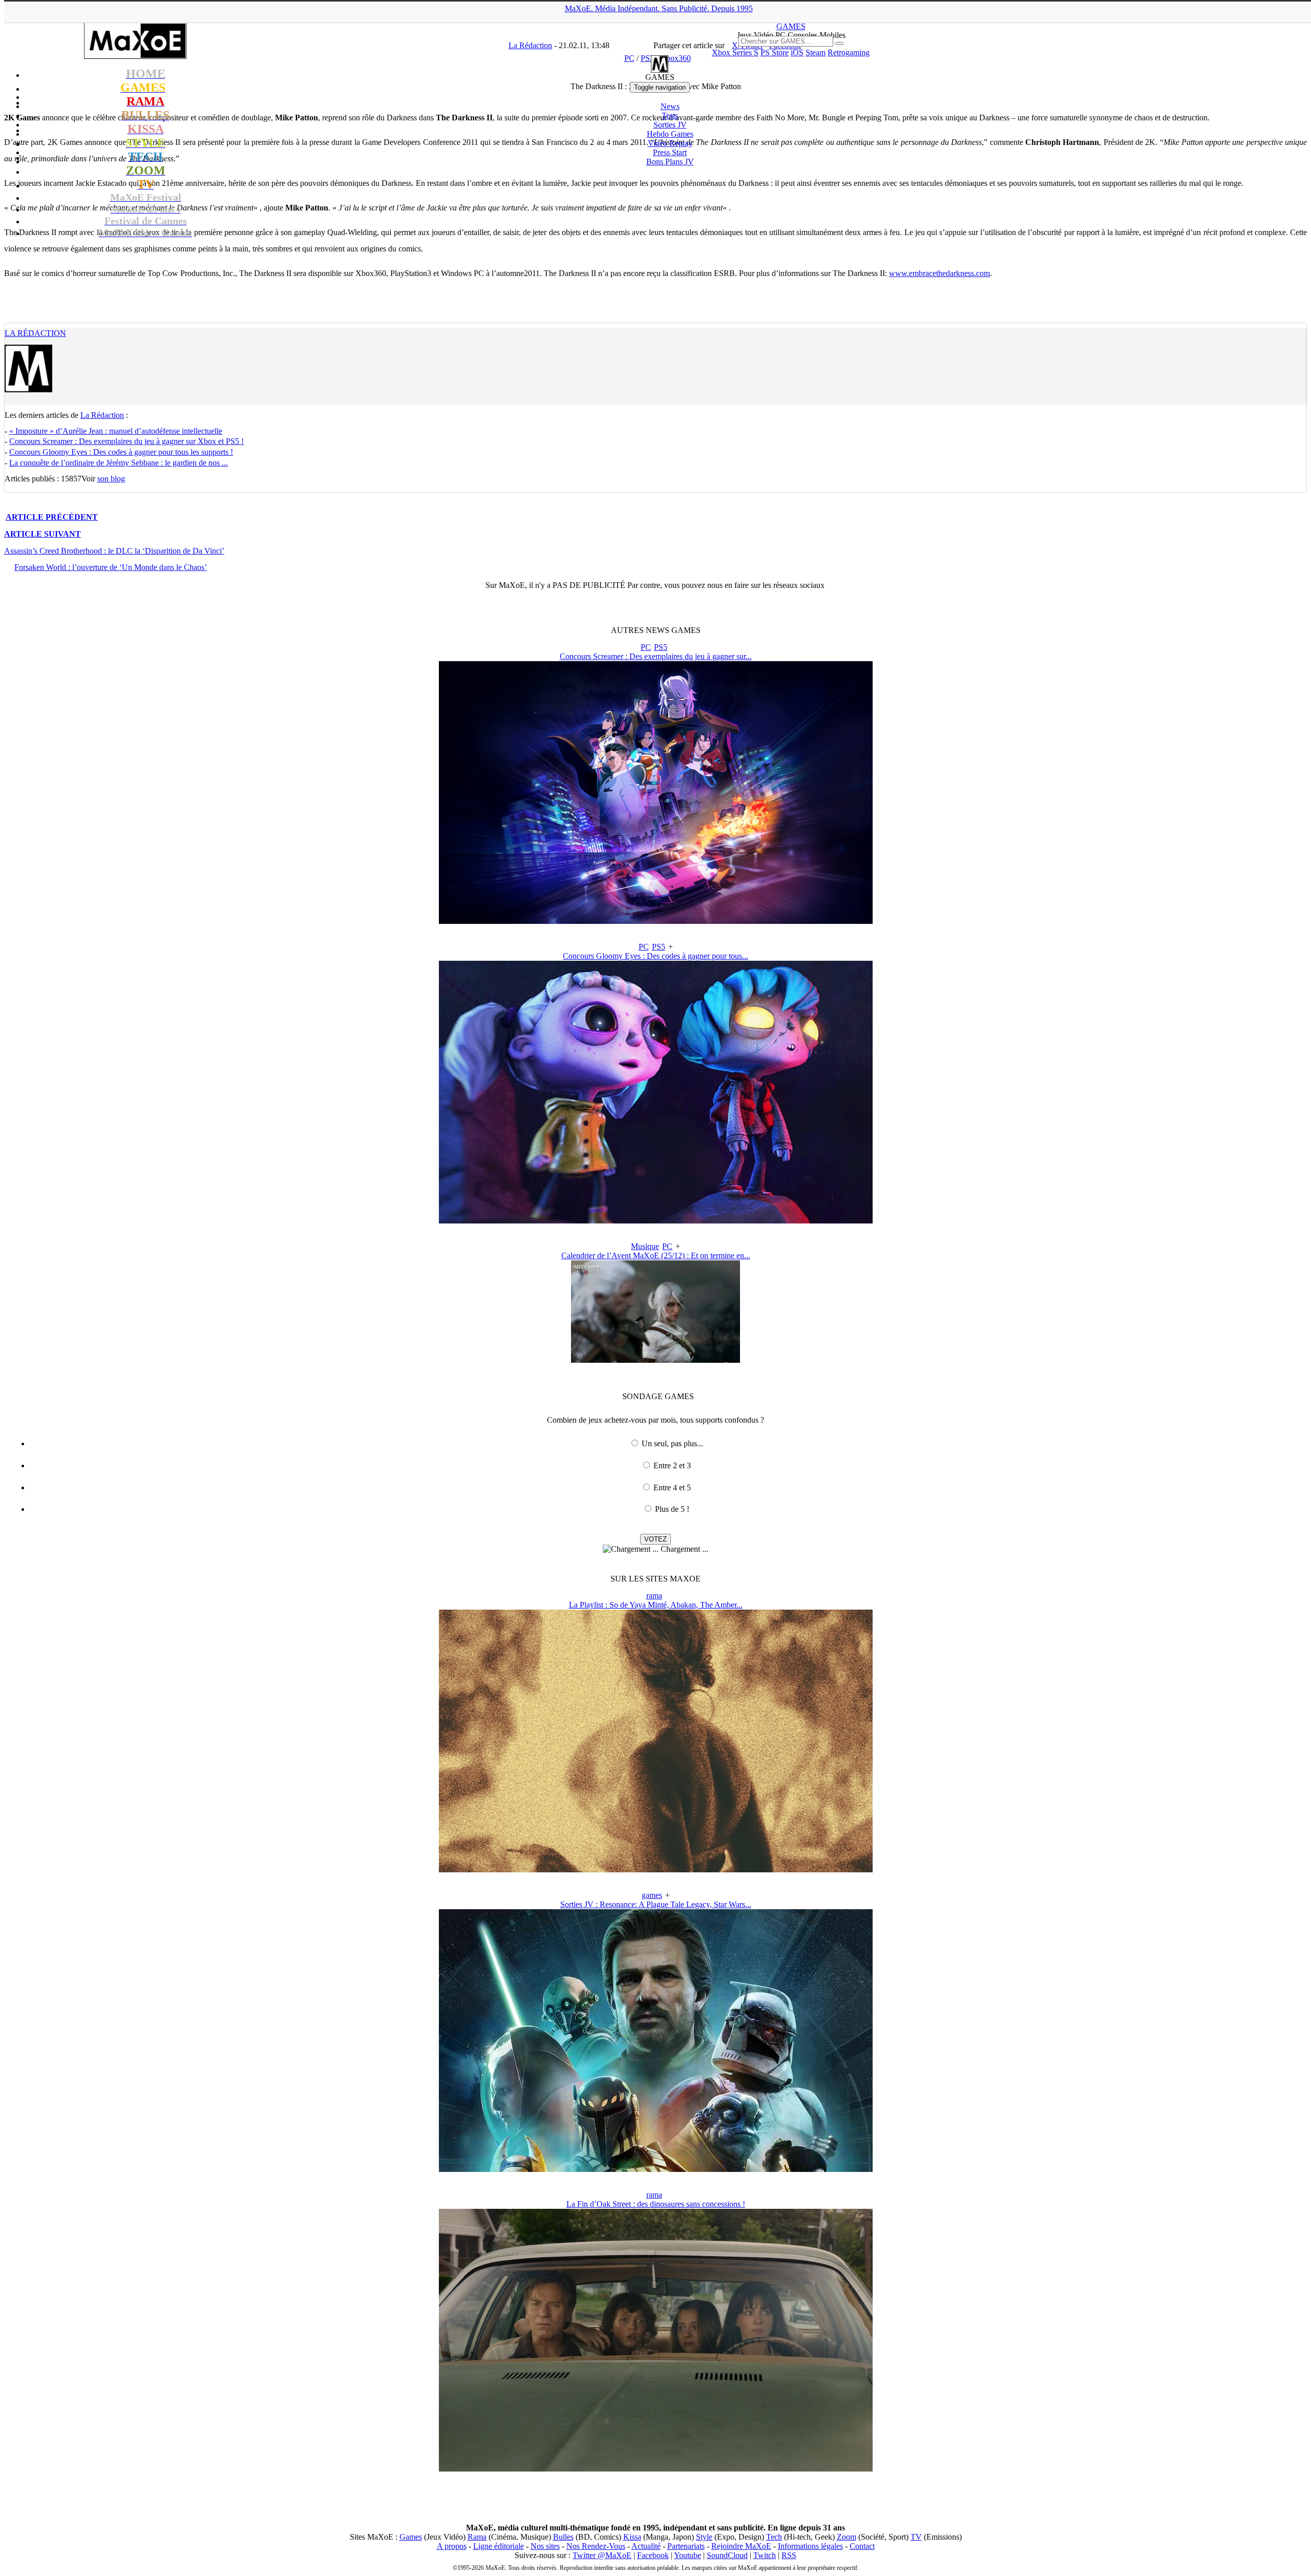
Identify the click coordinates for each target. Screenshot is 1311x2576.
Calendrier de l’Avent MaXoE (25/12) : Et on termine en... (656, 1255)
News (670, 106)
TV (916, 2537)
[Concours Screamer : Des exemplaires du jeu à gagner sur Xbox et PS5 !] (656, 921)
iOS (797, 52)
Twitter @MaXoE (602, 2555)
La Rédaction (35, 333)
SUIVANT (43, 534)
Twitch (765, 2555)
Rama (477, 2537)
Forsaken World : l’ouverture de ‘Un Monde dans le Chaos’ (111, 567)
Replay (670, 143)
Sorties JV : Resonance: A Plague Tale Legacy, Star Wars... (656, 1904)
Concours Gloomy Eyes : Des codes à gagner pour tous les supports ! (121, 452)
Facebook (653, 2555)
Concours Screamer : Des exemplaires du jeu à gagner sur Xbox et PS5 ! (126, 441)
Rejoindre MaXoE (741, 2546)
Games (411, 2537)
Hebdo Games (670, 134)
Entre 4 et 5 (672, 1487)
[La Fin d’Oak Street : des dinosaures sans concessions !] (656, 2469)
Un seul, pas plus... (672, 1443)
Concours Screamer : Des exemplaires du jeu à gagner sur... (656, 656)
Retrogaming (849, 52)
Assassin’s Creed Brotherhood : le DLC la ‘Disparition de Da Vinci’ (114, 551)
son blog (111, 479)
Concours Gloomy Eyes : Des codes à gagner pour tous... (655, 956)
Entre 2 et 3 (672, 1465)
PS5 (661, 647)
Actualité (646, 2546)
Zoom (847, 2537)
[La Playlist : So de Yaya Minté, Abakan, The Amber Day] (656, 1870)
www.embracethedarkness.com (939, 273)
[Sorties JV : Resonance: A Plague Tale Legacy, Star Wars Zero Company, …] (656, 2169)
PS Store (775, 52)
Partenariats (686, 2546)
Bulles (563, 2537)
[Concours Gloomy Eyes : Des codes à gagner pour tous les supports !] (656, 1221)
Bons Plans (670, 162)
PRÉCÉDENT (52, 517)
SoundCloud (727, 2555)
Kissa (632, 2537)
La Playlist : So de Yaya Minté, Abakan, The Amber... (656, 1605)
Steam (816, 52)
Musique (645, 1246)
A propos (452, 2546)
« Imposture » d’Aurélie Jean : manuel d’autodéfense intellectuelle (116, 431)
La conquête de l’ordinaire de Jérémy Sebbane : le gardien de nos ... (119, 463)
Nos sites (545, 2546)
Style (704, 2537)
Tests (670, 115)
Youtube (688, 2555)
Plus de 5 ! (672, 1509)
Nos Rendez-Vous (596, 2546)
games (652, 1895)
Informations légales (810, 2546)
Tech (774, 2537)
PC (646, 647)
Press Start (670, 152)
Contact (862, 2546)
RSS (789, 2555)
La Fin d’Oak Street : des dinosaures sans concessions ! (656, 2204)
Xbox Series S (735, 52)
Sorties (670, 125)
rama (654, 1596)
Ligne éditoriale (499, 2546)
